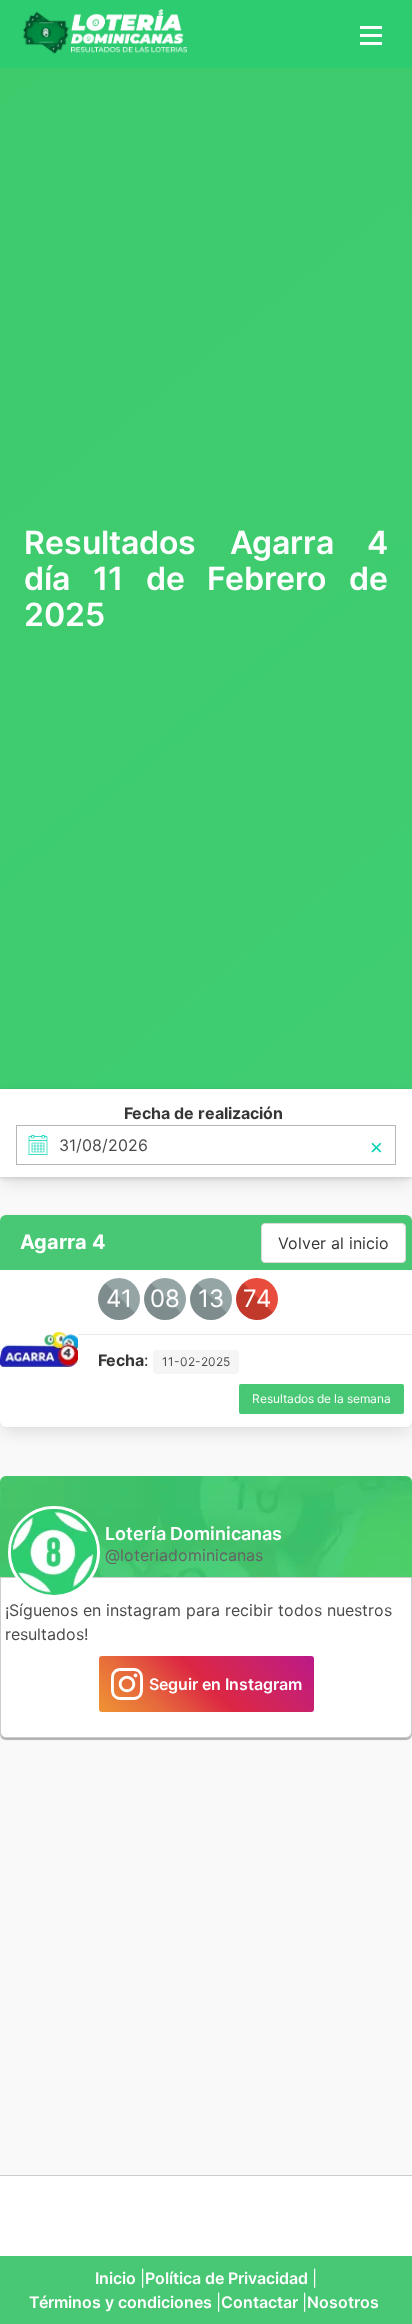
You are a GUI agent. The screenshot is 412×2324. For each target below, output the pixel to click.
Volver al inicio (333, 1243)
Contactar (259, 2302)
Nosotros (343, 2302)
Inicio (115, 2278)
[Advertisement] (206, 294)
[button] (368, 34)
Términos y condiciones (120, 2302)
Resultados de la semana (321, 1398)
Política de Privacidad (226, 2278)
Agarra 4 (63, 1242)
